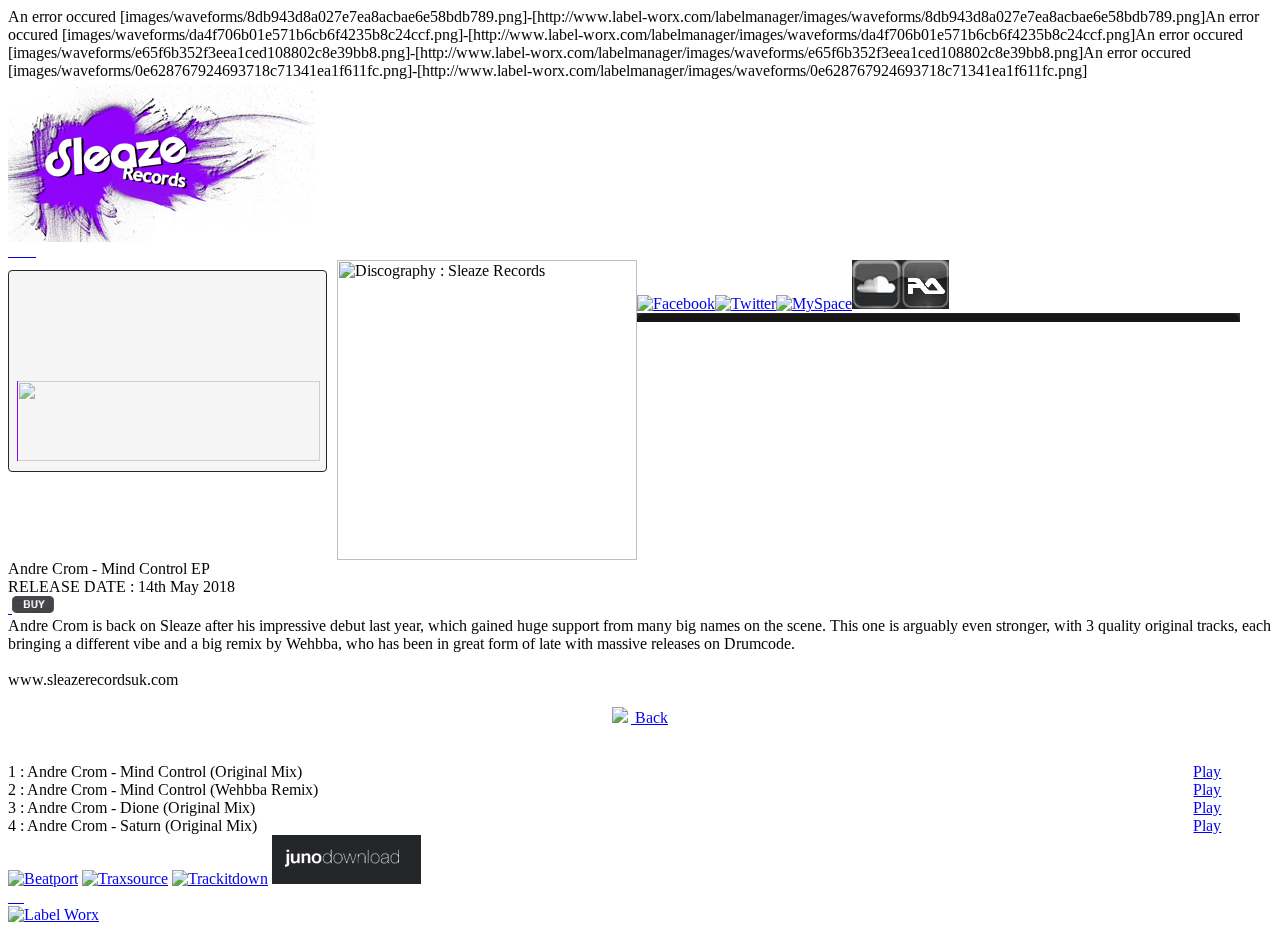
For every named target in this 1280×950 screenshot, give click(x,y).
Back (649, 717)
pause (44, 349)
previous (95, 353)
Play (1207, 771)
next (140, 353)
